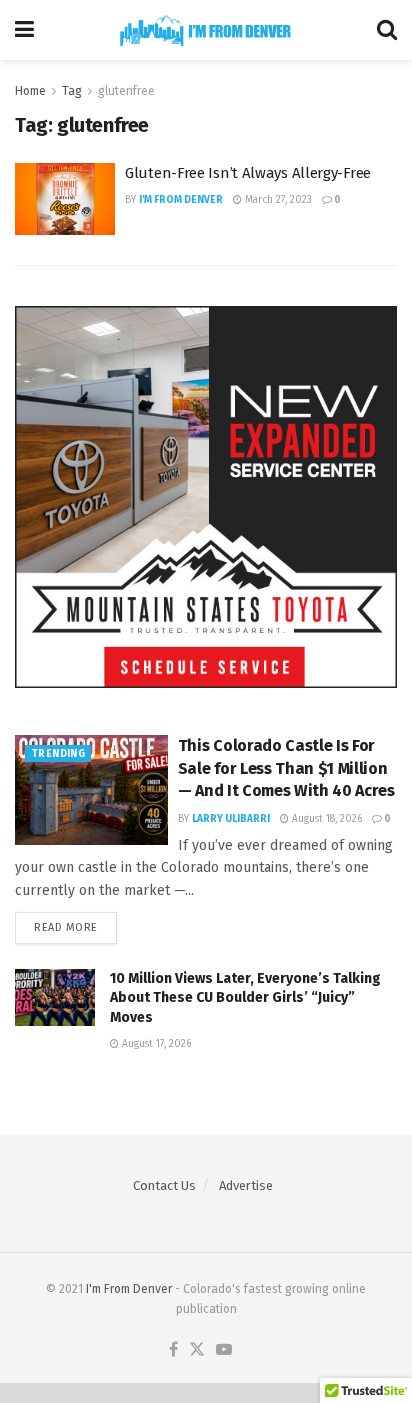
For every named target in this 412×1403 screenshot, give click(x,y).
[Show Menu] (24, 30)
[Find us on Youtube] (224, 1350)
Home (30, 91)
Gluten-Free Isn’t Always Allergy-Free (248, 173)
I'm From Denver (181, 200)
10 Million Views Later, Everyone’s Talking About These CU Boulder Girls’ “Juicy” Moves (245, 998)
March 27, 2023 (277, 200)
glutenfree (126, 91)
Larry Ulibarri (231, 819)
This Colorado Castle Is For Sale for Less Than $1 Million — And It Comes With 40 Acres (286, 768)
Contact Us (164, 1185)
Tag (72, 91)
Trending (58, 754)
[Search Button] (387, 30)
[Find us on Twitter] (197, 1350)
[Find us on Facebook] (173, 1350)
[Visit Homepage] (206, 30)
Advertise (246, 1185)
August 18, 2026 (325, 819)
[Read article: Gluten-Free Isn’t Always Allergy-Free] (65, 199)
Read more (75, 927)
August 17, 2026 (155, 1044)
